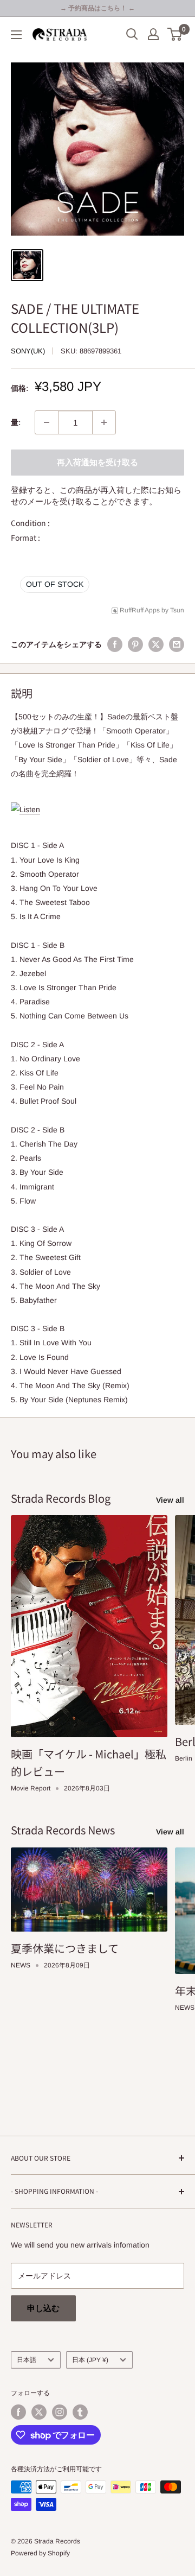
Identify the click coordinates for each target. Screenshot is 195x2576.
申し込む (43, 2308)
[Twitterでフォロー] (39, 2412)
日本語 (27, 2360)
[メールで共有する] (177, 644)
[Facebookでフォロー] (18, 2412)
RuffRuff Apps (140, 610)
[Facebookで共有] (115, 644)
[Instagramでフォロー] (60, 2412)
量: (16, 422)
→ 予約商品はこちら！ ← (97, 8)
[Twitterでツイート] (156, 644)
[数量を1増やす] (104, 422)
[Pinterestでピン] (135, 644)
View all (170, 1500)
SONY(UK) (28, 351)
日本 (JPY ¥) (90, 2360)
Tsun (177, 610)
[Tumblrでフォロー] (80, 2412)
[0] (175, 34)
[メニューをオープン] (16, 35)
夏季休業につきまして (65, 1948)
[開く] (132, 34)
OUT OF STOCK (55, 584)
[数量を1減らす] (47, 422)
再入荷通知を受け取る (97, 462)
